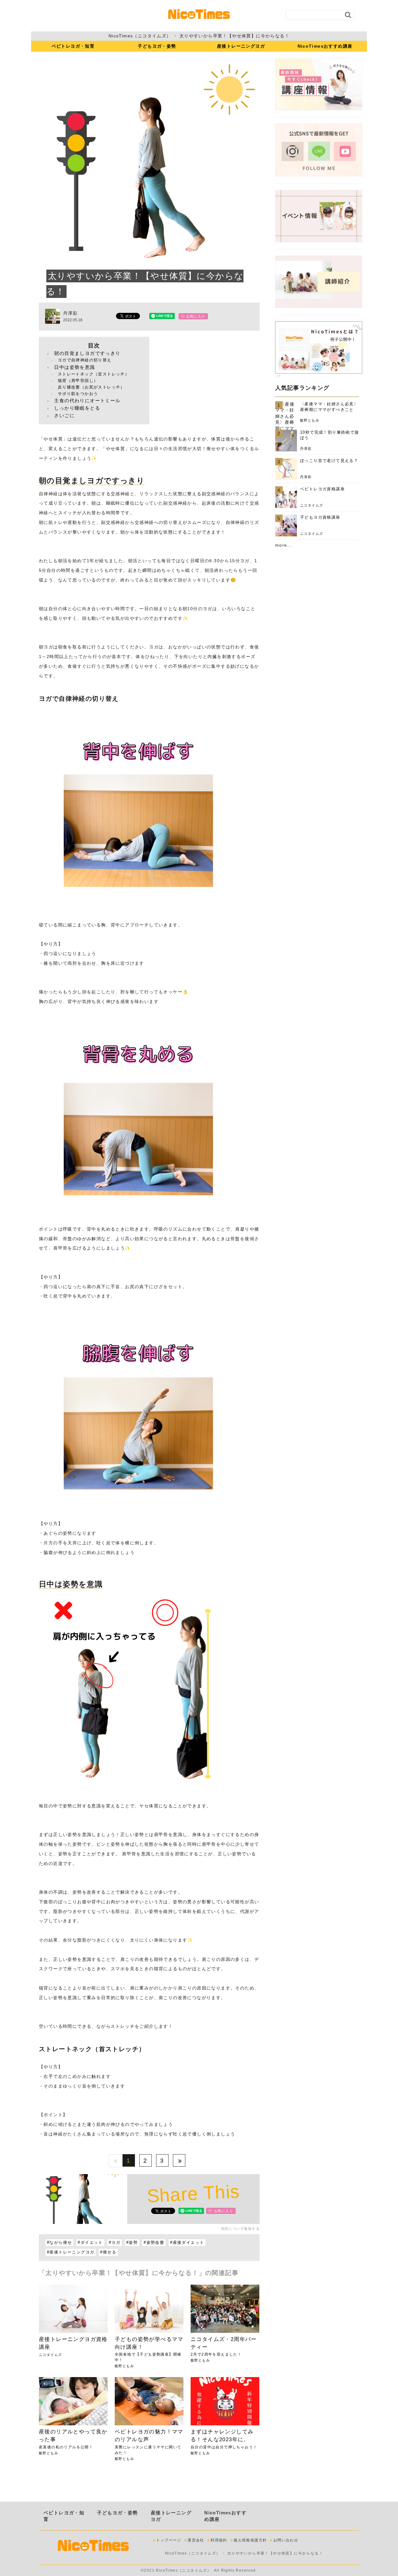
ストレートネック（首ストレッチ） (94, 374)
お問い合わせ (286, 2540)
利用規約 (219, 2540)
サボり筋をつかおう (78, 394)
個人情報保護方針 (250, 2540)
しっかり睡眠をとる (77, 408)
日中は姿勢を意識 (74, 367)
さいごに (64, 415)
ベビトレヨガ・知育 (73, 46)
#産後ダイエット (187, 2243)
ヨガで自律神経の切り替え (85, 360)
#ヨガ (115, 2243)
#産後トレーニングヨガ (71, 2252)
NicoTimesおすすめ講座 (325, 46)
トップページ (169, 2540)
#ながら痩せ (59, 2243)
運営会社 (196, 2540)
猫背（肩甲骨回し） (78, 381)
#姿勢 (132, 2243)
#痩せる (108, 2252)
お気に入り (195, 316)
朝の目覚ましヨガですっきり (87, 353)
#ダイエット (90, 2243)
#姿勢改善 (154, 2243)
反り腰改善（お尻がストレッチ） (91, 387)
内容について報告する (240, 2229)
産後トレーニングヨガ (241, 46)
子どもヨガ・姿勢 (157, 46)
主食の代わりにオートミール (87, 400)
